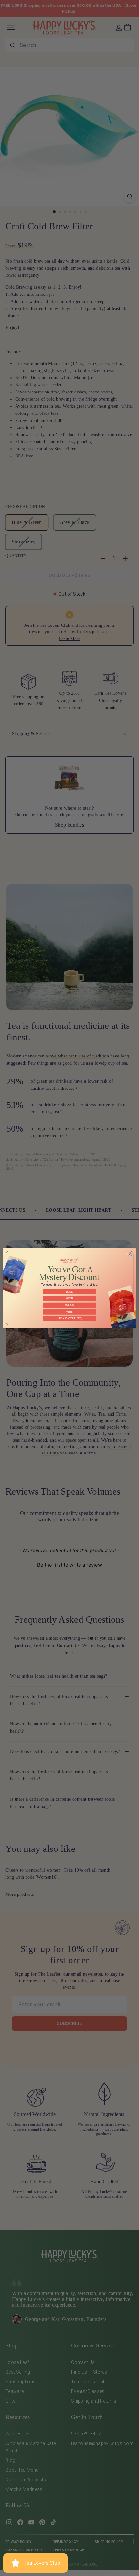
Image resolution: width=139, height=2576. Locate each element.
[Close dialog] (130, 1254)
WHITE (69, 1312)
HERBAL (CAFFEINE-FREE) (69, 1318)
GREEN (69, 1298)
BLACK (69, 1292)
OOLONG (69, 1305)
